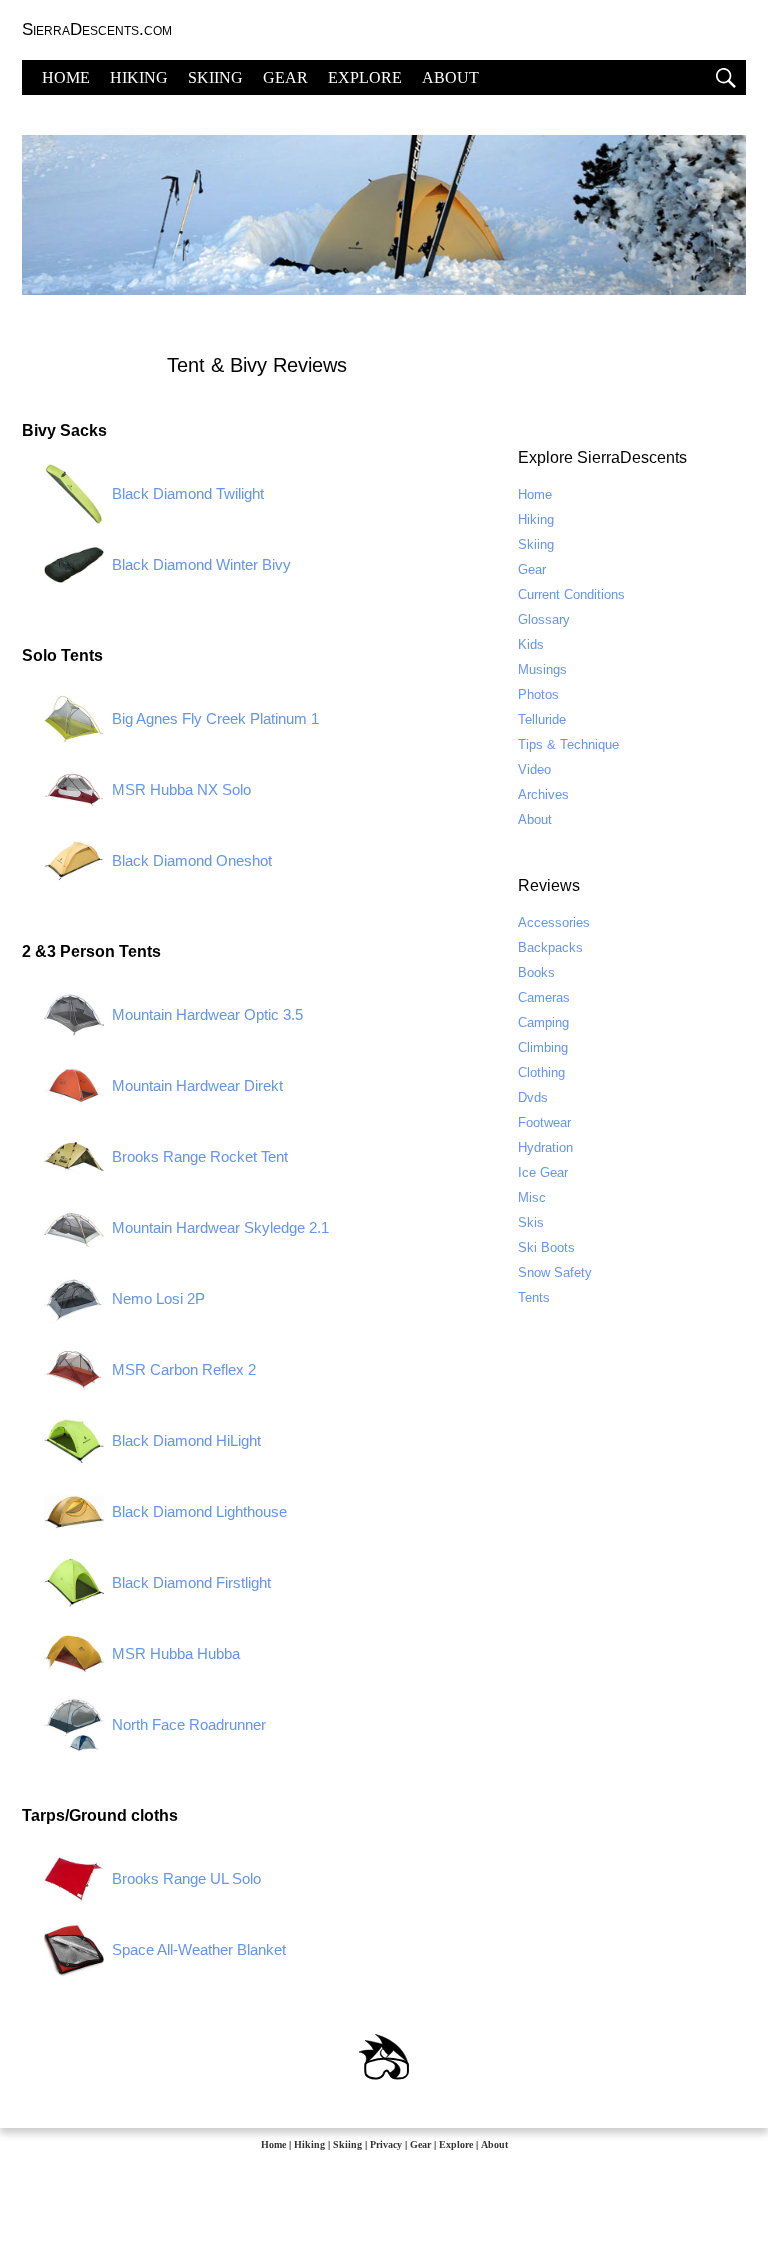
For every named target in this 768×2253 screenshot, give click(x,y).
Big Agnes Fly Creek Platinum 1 (215, 718)
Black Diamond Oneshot (192, 860)
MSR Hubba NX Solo (181, 789)
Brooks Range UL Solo (186, 1878)
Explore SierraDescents (602, 457)
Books (536, 972)
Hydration (545, 1147)
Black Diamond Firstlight (191, 1582)
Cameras (544, 997)
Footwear (544, 1122)
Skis (531, 1222)
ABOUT (450, 77)
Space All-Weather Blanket (199, 1949)
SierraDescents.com (97, 29)
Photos (538, 694)
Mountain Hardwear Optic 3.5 (207, 1014)
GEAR (285, 77)
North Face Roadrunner (189, 1724)
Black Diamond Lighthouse (199, 1511)
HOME (66, 77)
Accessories (554, 922)
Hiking (536, 519)
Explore (456, 2144)
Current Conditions (571, 594)
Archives (543, 794)
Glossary (544, 619)
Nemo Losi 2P (158, 1298)
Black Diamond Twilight (188, 493)
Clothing (541, 1072)
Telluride (542, 719)
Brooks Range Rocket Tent (200, 1156)
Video (534, 769)
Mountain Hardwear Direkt (197, 1085)
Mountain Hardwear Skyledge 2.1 (220, 1227)
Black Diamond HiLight (186, 1440)
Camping (543, 1022)
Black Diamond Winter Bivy (201, 564)
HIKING (139, 77)
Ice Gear (543, 1172)
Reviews (549, 885)
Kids (531, 644)
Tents (534, 1297)
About (535, 819)
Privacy (386, 2144)
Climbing (543, 1047)
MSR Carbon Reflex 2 (184, 1369)
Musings (542, 669)
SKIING (215, 77)
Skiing (536, 544)
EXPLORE (365, 77)
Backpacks (550, 947)
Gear (532, 569)
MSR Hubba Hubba (176, 1653)
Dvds (533, 1097)
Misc (532, 1197)
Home (535, 494)
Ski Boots (546, 1247)
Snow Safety (555, 1272)
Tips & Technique (568, 744)
